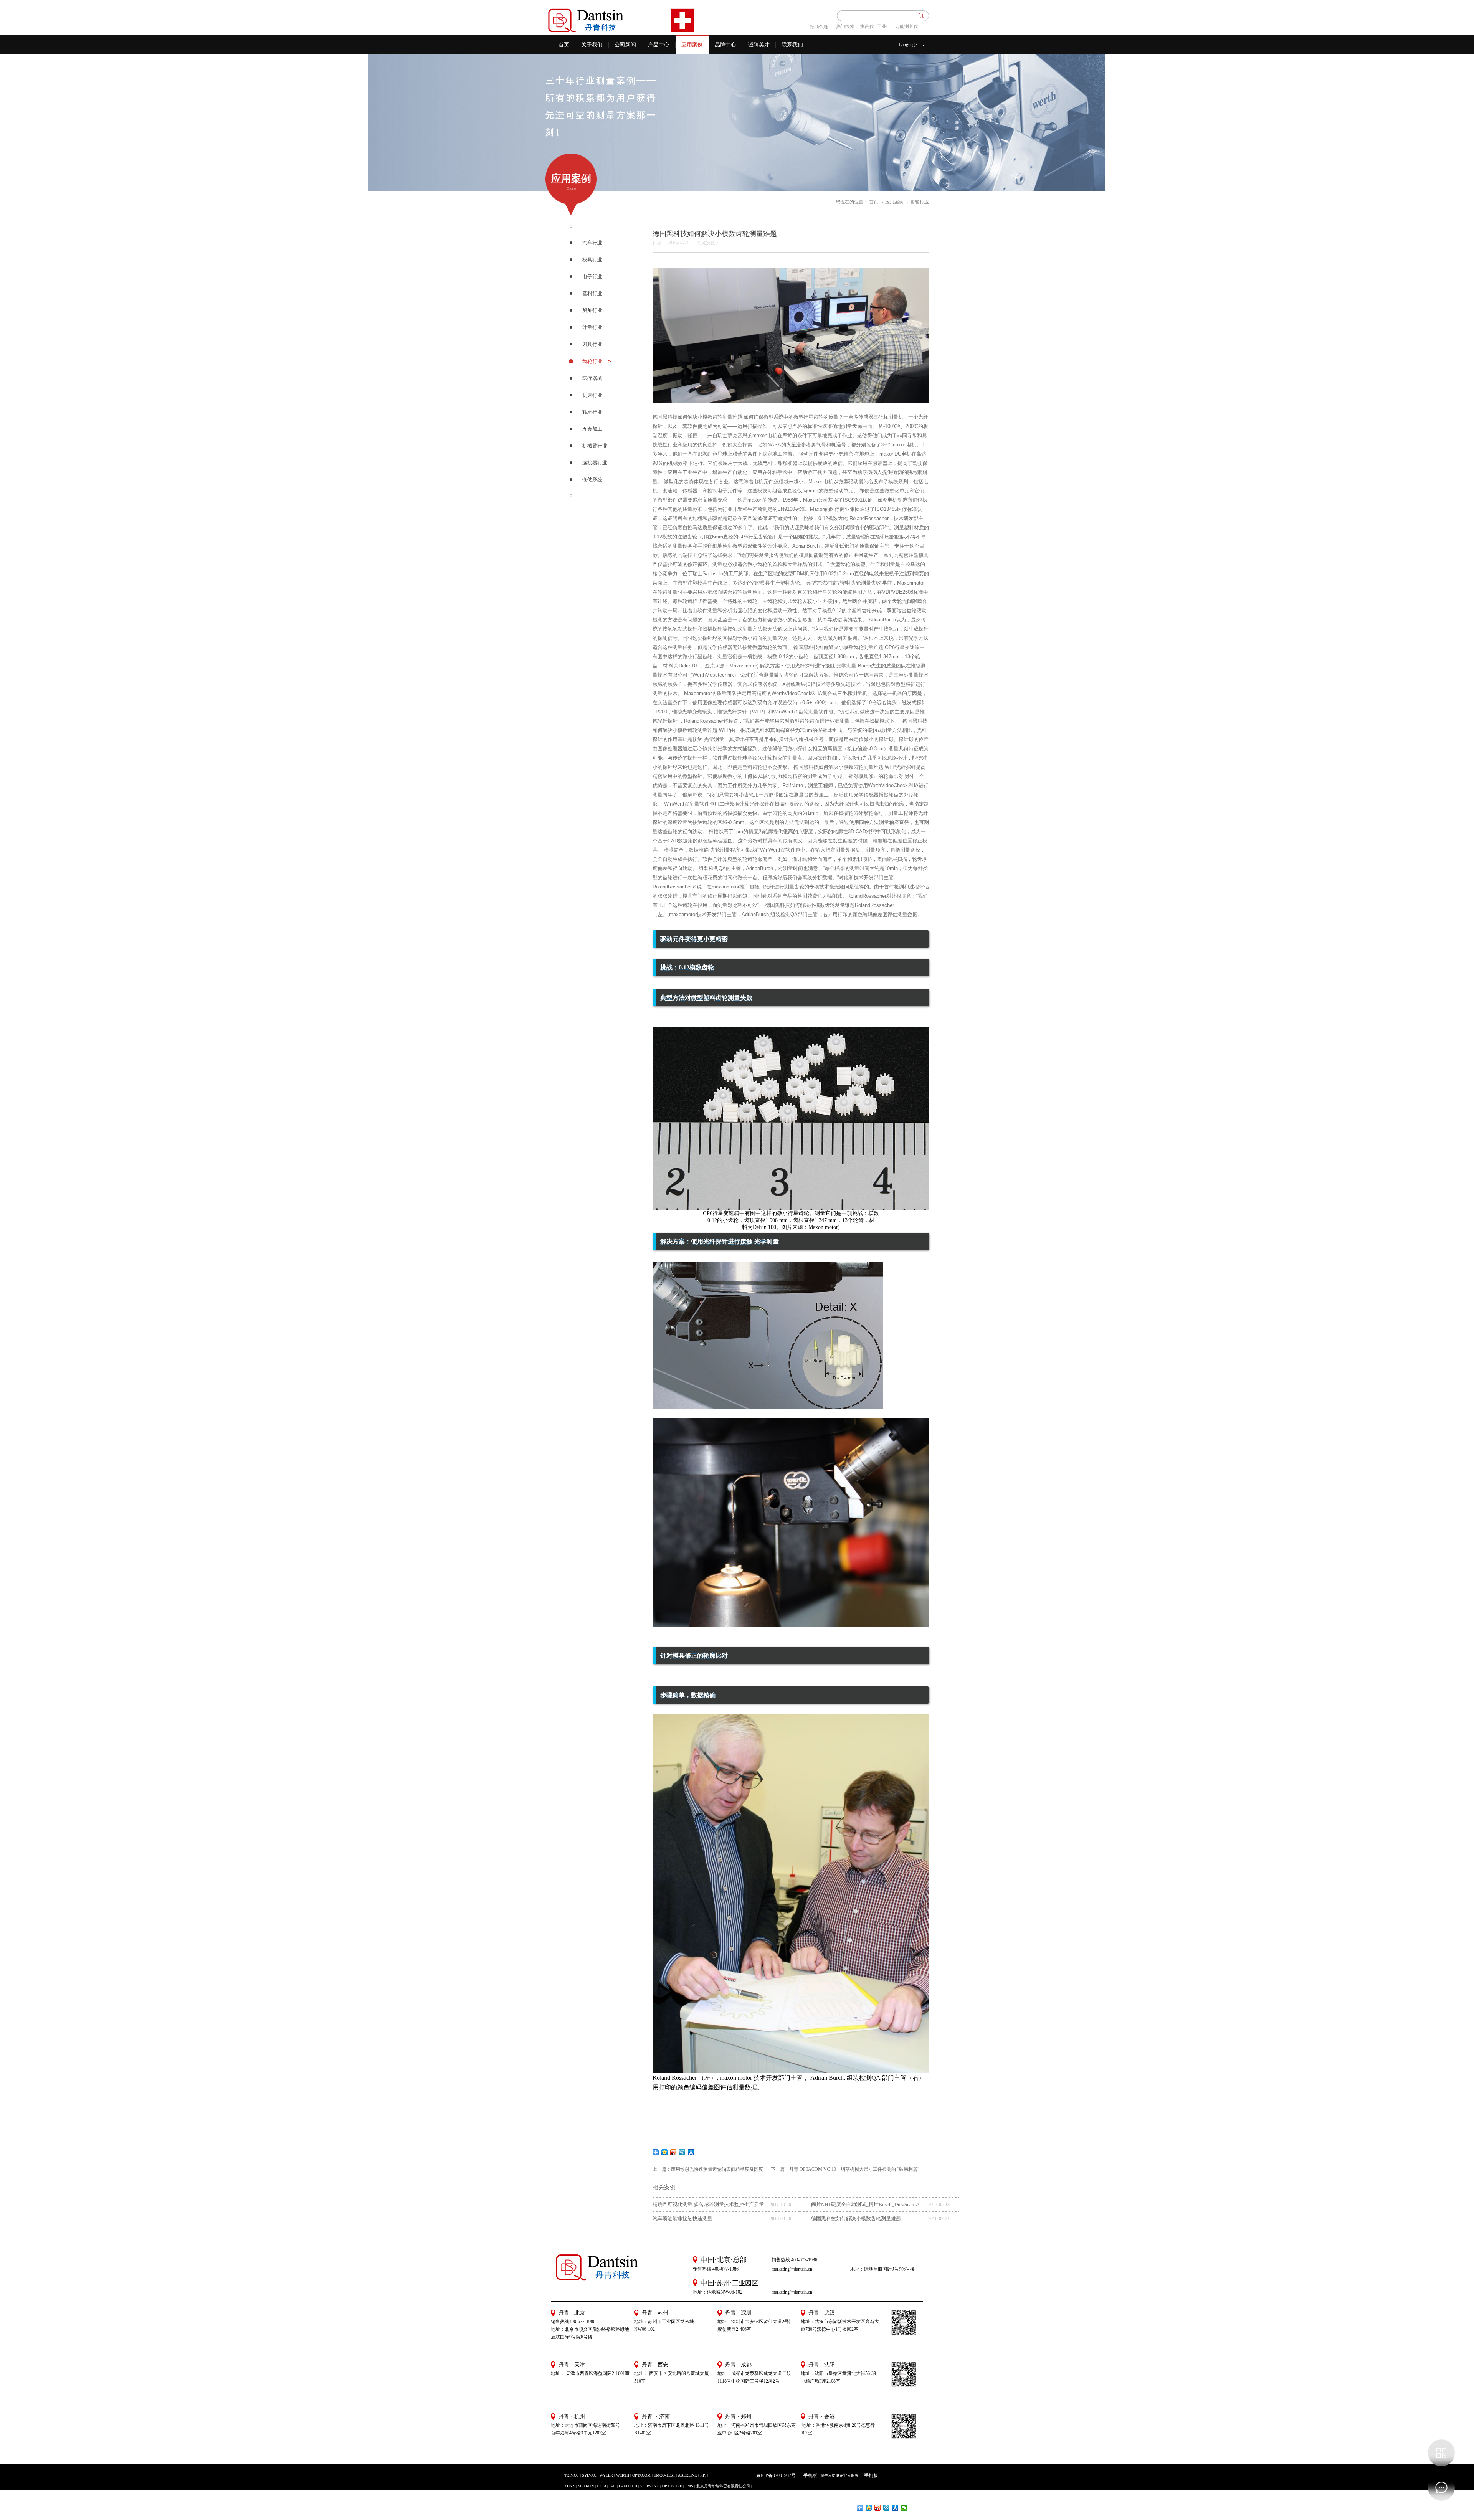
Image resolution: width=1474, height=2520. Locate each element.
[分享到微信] (904, 2508)
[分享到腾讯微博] (682, 2152)
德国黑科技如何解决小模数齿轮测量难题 (856, 2219)
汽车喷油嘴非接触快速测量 (682, 2219)
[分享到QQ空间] (665, 2152)
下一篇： (845, 2169)
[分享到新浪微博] (673, 2152)
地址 (805, 2373)
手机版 (809, 2475)
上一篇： (708, 2169)
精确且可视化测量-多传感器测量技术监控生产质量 (708, 2204)
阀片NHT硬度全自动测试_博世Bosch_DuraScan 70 (866, 2204)
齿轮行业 (920, 202)
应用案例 (894, 202)
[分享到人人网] (691, 2152)
